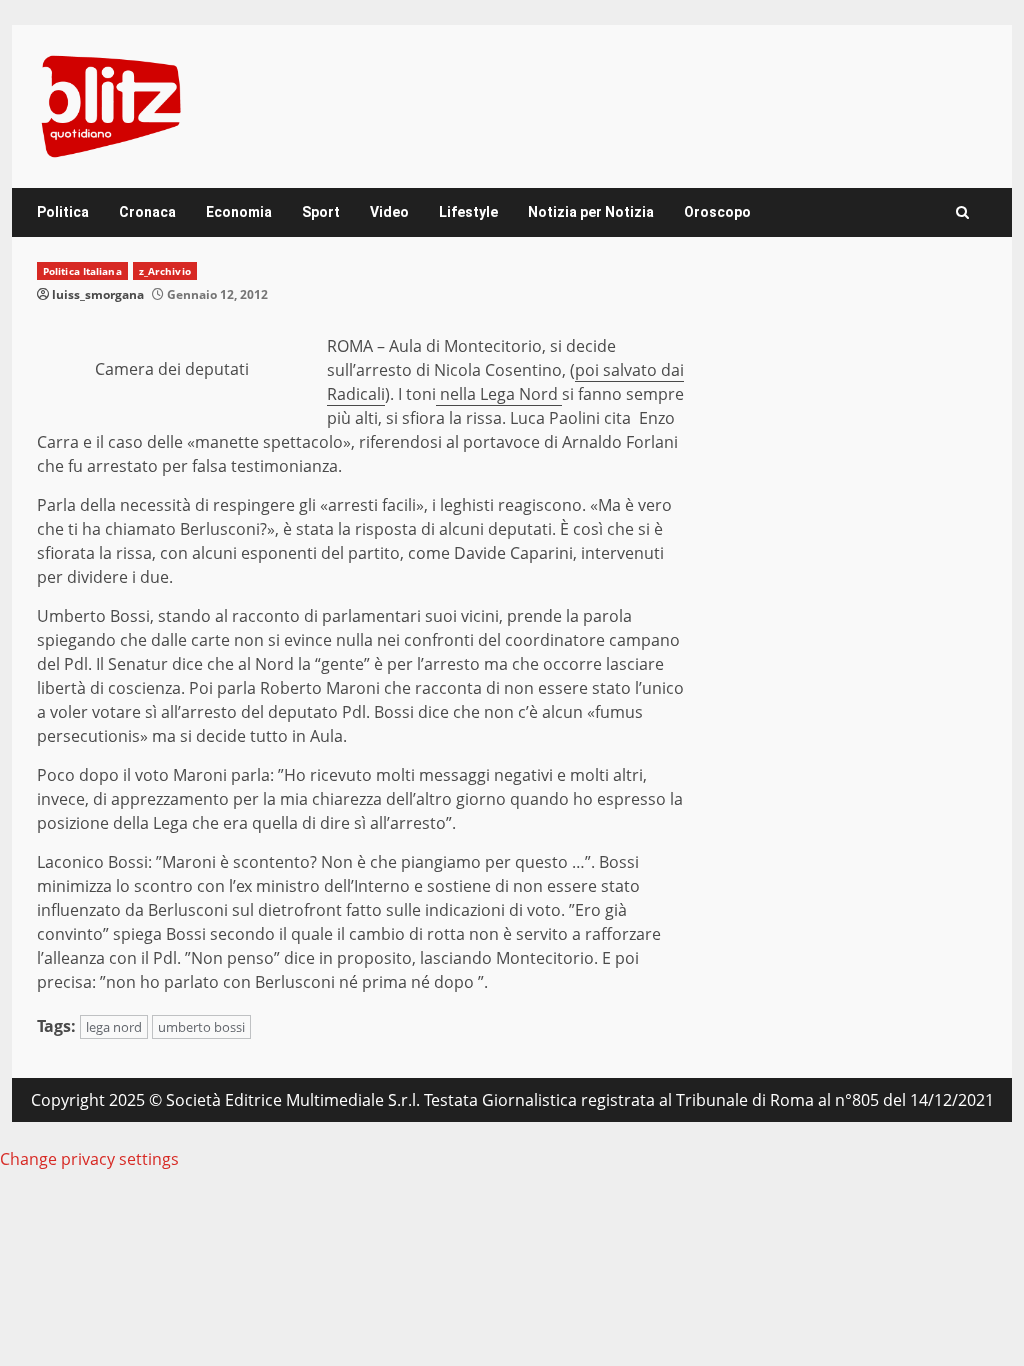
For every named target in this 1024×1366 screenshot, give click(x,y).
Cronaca (147, 212)
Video (389, 212)
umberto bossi (201, 1027)
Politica (63, 212)
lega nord (114, 1027)
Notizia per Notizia (591, 212)
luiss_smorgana (98, 294)
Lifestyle (468, 212)
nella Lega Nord (499, 394)
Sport (321, 212)
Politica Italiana (82, 271)
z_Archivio (165, 271)
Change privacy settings (89, 1159)
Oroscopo (717, 212)
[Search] (962, 212)
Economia (239, 212)
